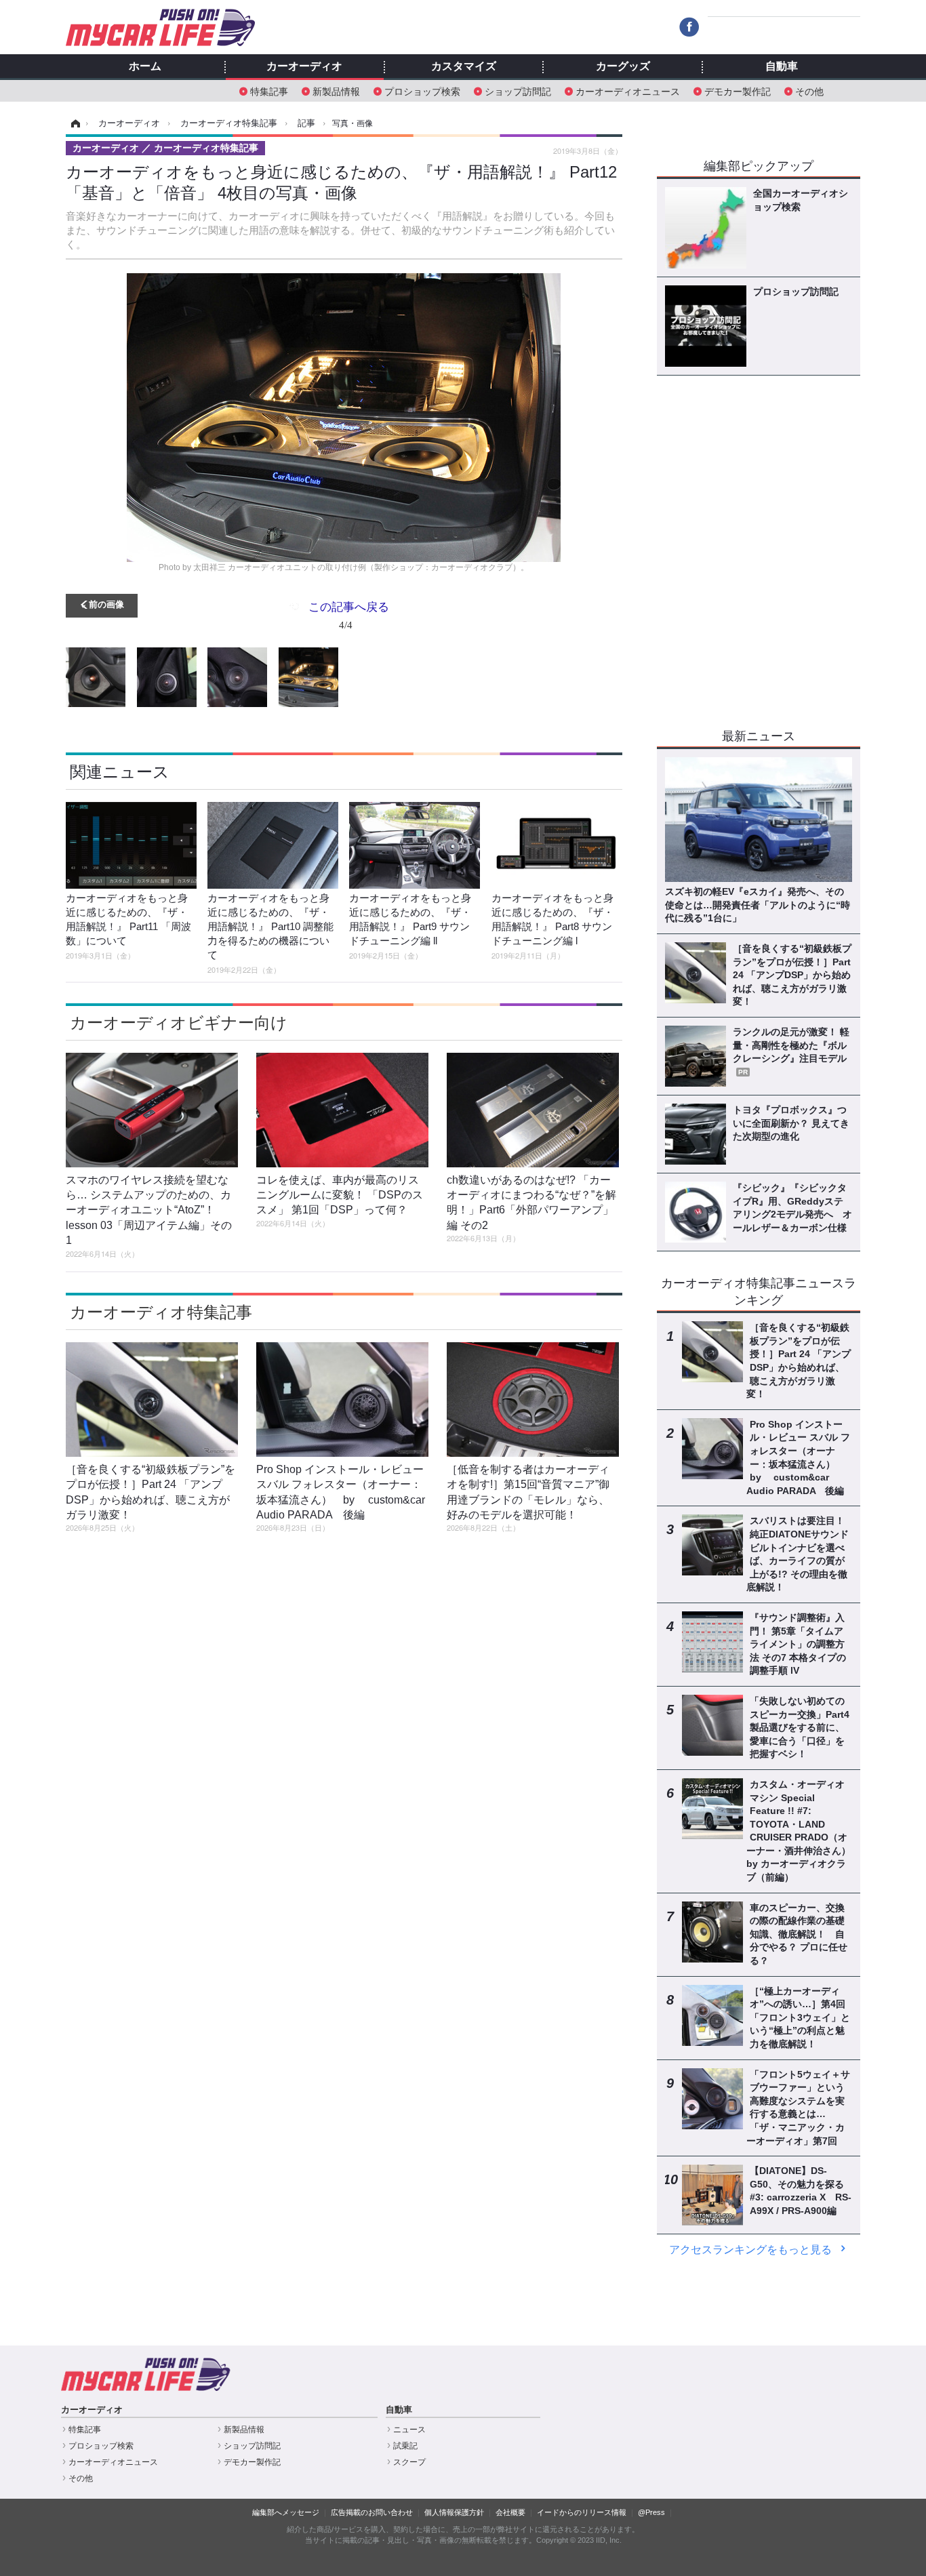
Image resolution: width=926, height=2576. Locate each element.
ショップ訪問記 (518, 90)
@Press (651, 2512)
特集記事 (269, 90)
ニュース (409, 2430)
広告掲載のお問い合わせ (372, 2512)
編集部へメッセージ (286, 2512)
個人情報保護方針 (454, 2512)
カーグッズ (623, 66)
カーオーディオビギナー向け (179, 1023)
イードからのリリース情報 (582, 2512)
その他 (809, 90)
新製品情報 (336, 90)
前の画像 (106, 604)
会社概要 (510, 2512)
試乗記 (405, 2446)
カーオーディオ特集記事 (161, 1312)
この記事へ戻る (349, 615)
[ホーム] (74, 123)
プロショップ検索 (422, 90)
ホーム (145, 66)
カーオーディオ (304, 66)
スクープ (409, 2462)
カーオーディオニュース (628, 90)
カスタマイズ (464, 66)
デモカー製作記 (738, 90)
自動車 (782, 66)
